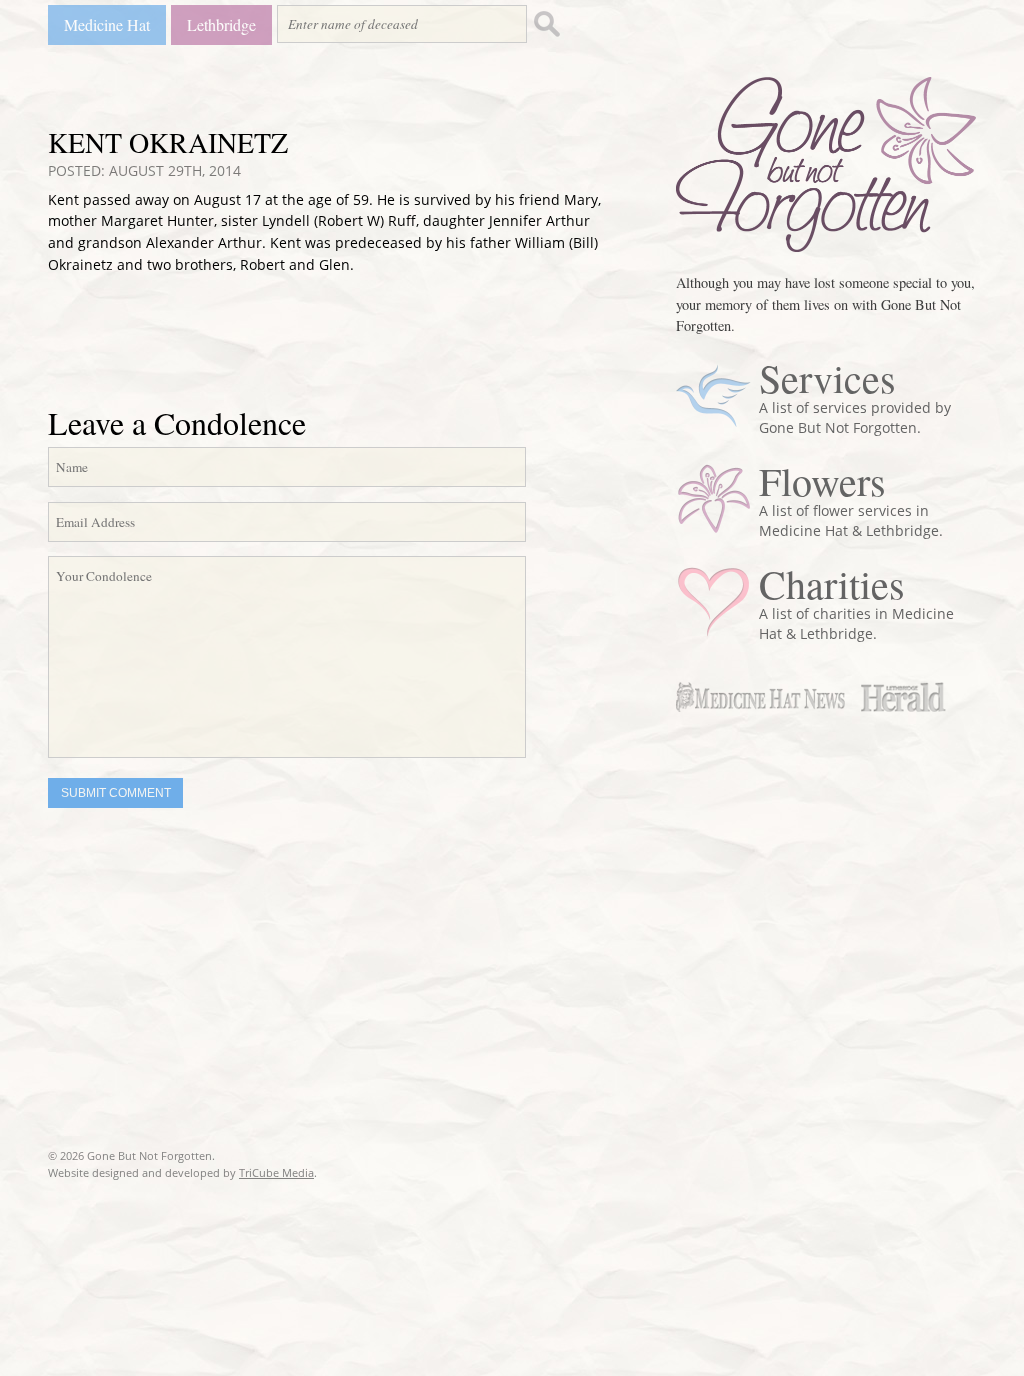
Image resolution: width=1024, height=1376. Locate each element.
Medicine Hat (107, 24)
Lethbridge (221, 24)
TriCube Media (276, 1172)
